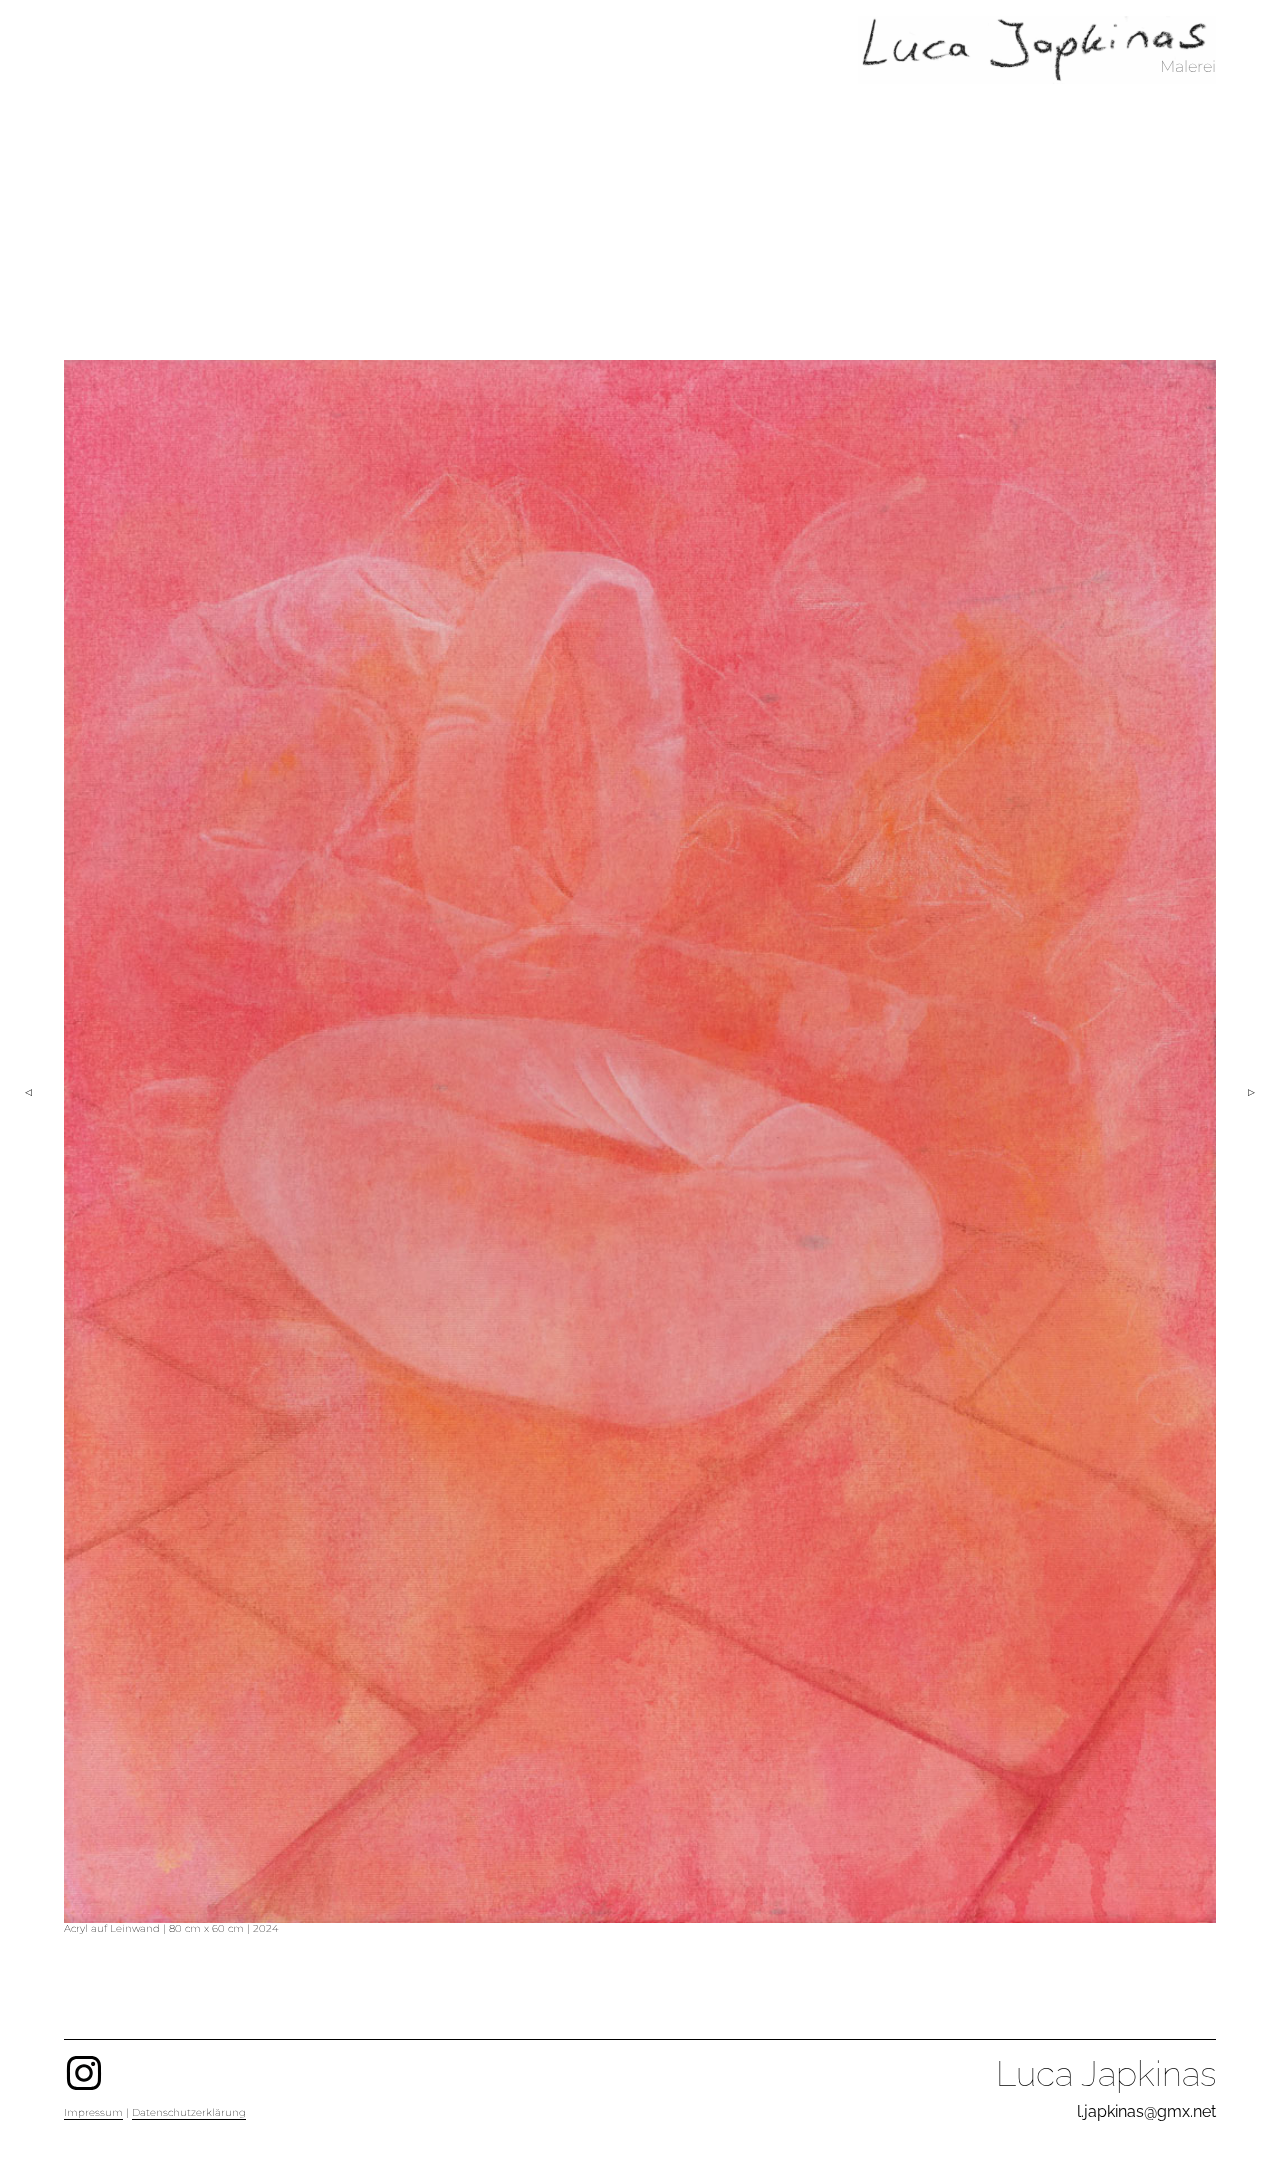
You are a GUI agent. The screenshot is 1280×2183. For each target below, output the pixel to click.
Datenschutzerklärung (189, 2112)
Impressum (93, 2112)
